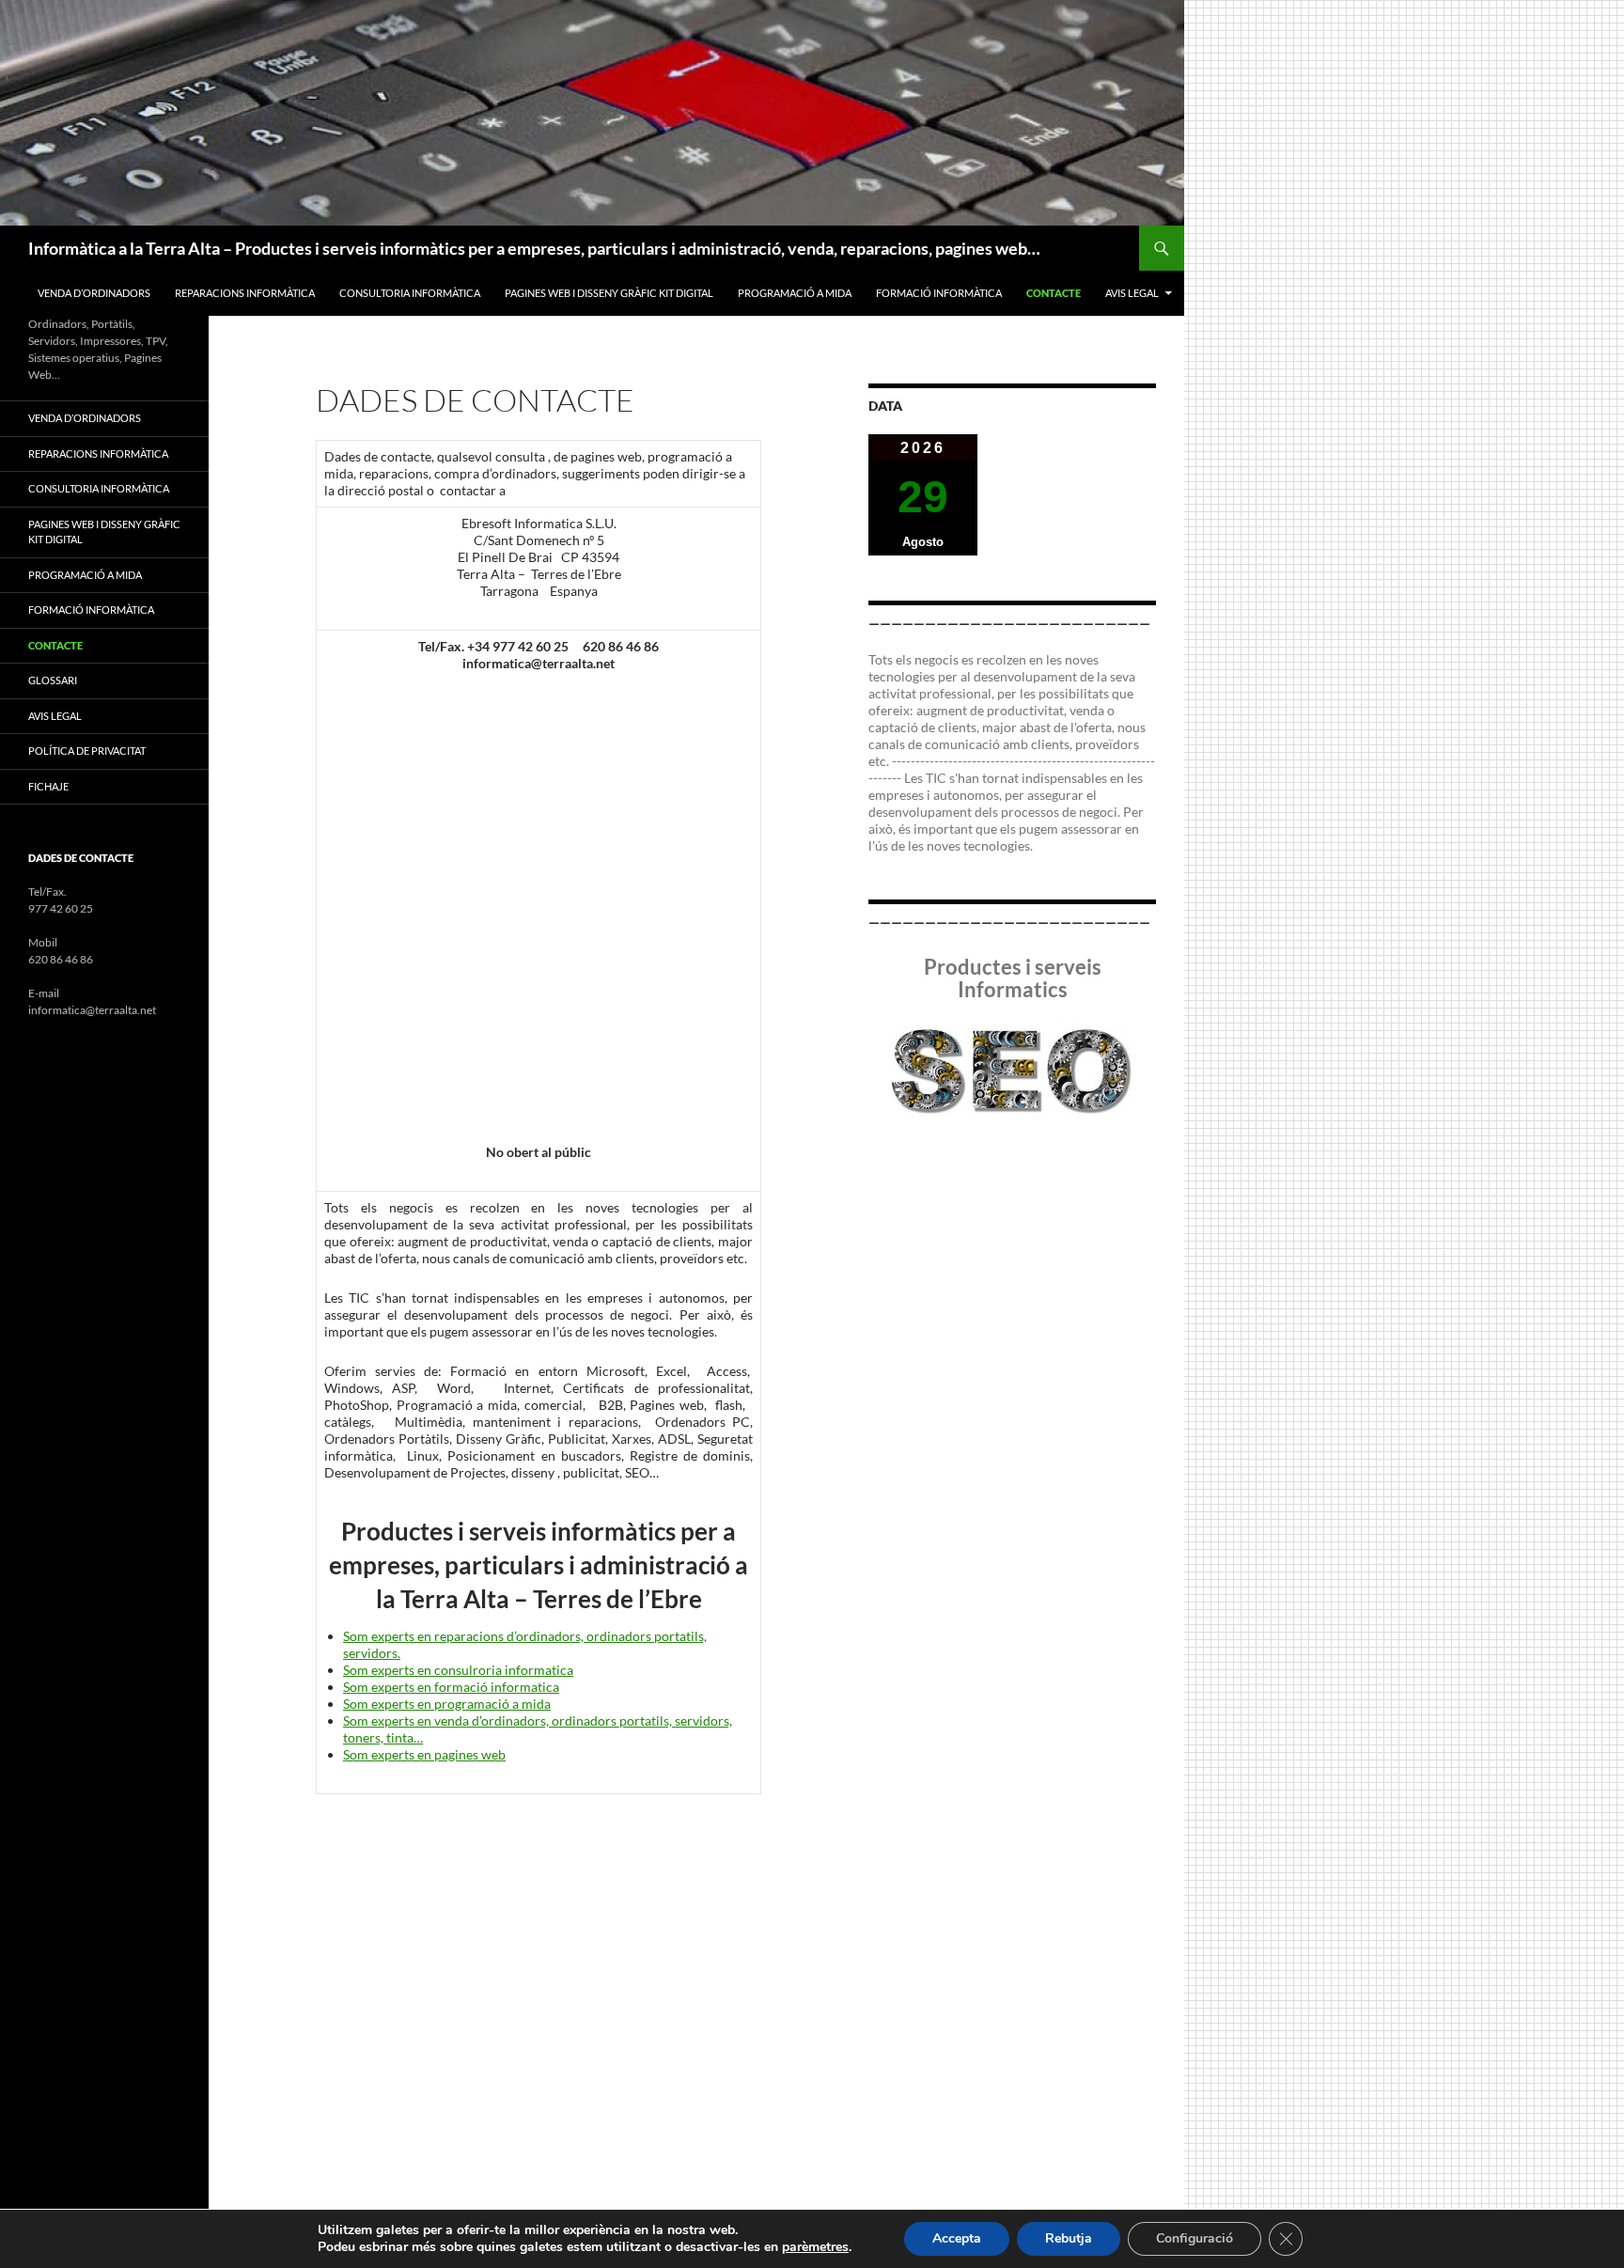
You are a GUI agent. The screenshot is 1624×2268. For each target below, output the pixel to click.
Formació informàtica (939, 293)
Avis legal (1132, 293)
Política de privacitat (87, 751)
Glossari (53, 680)
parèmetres (815, 2247)
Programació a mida (795, 293)
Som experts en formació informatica (451, 1687)
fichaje (48, 786)
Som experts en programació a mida (447, 1704)
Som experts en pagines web (424, 1754)
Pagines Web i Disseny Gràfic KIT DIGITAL (609, 293)
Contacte (1054, 293)
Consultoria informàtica (410, 293)
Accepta (957, 2238)
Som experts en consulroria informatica (458, 1670)
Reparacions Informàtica (245, 293)
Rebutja (1069, 2238)
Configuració (1195, 2238)
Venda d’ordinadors (94, 293)
